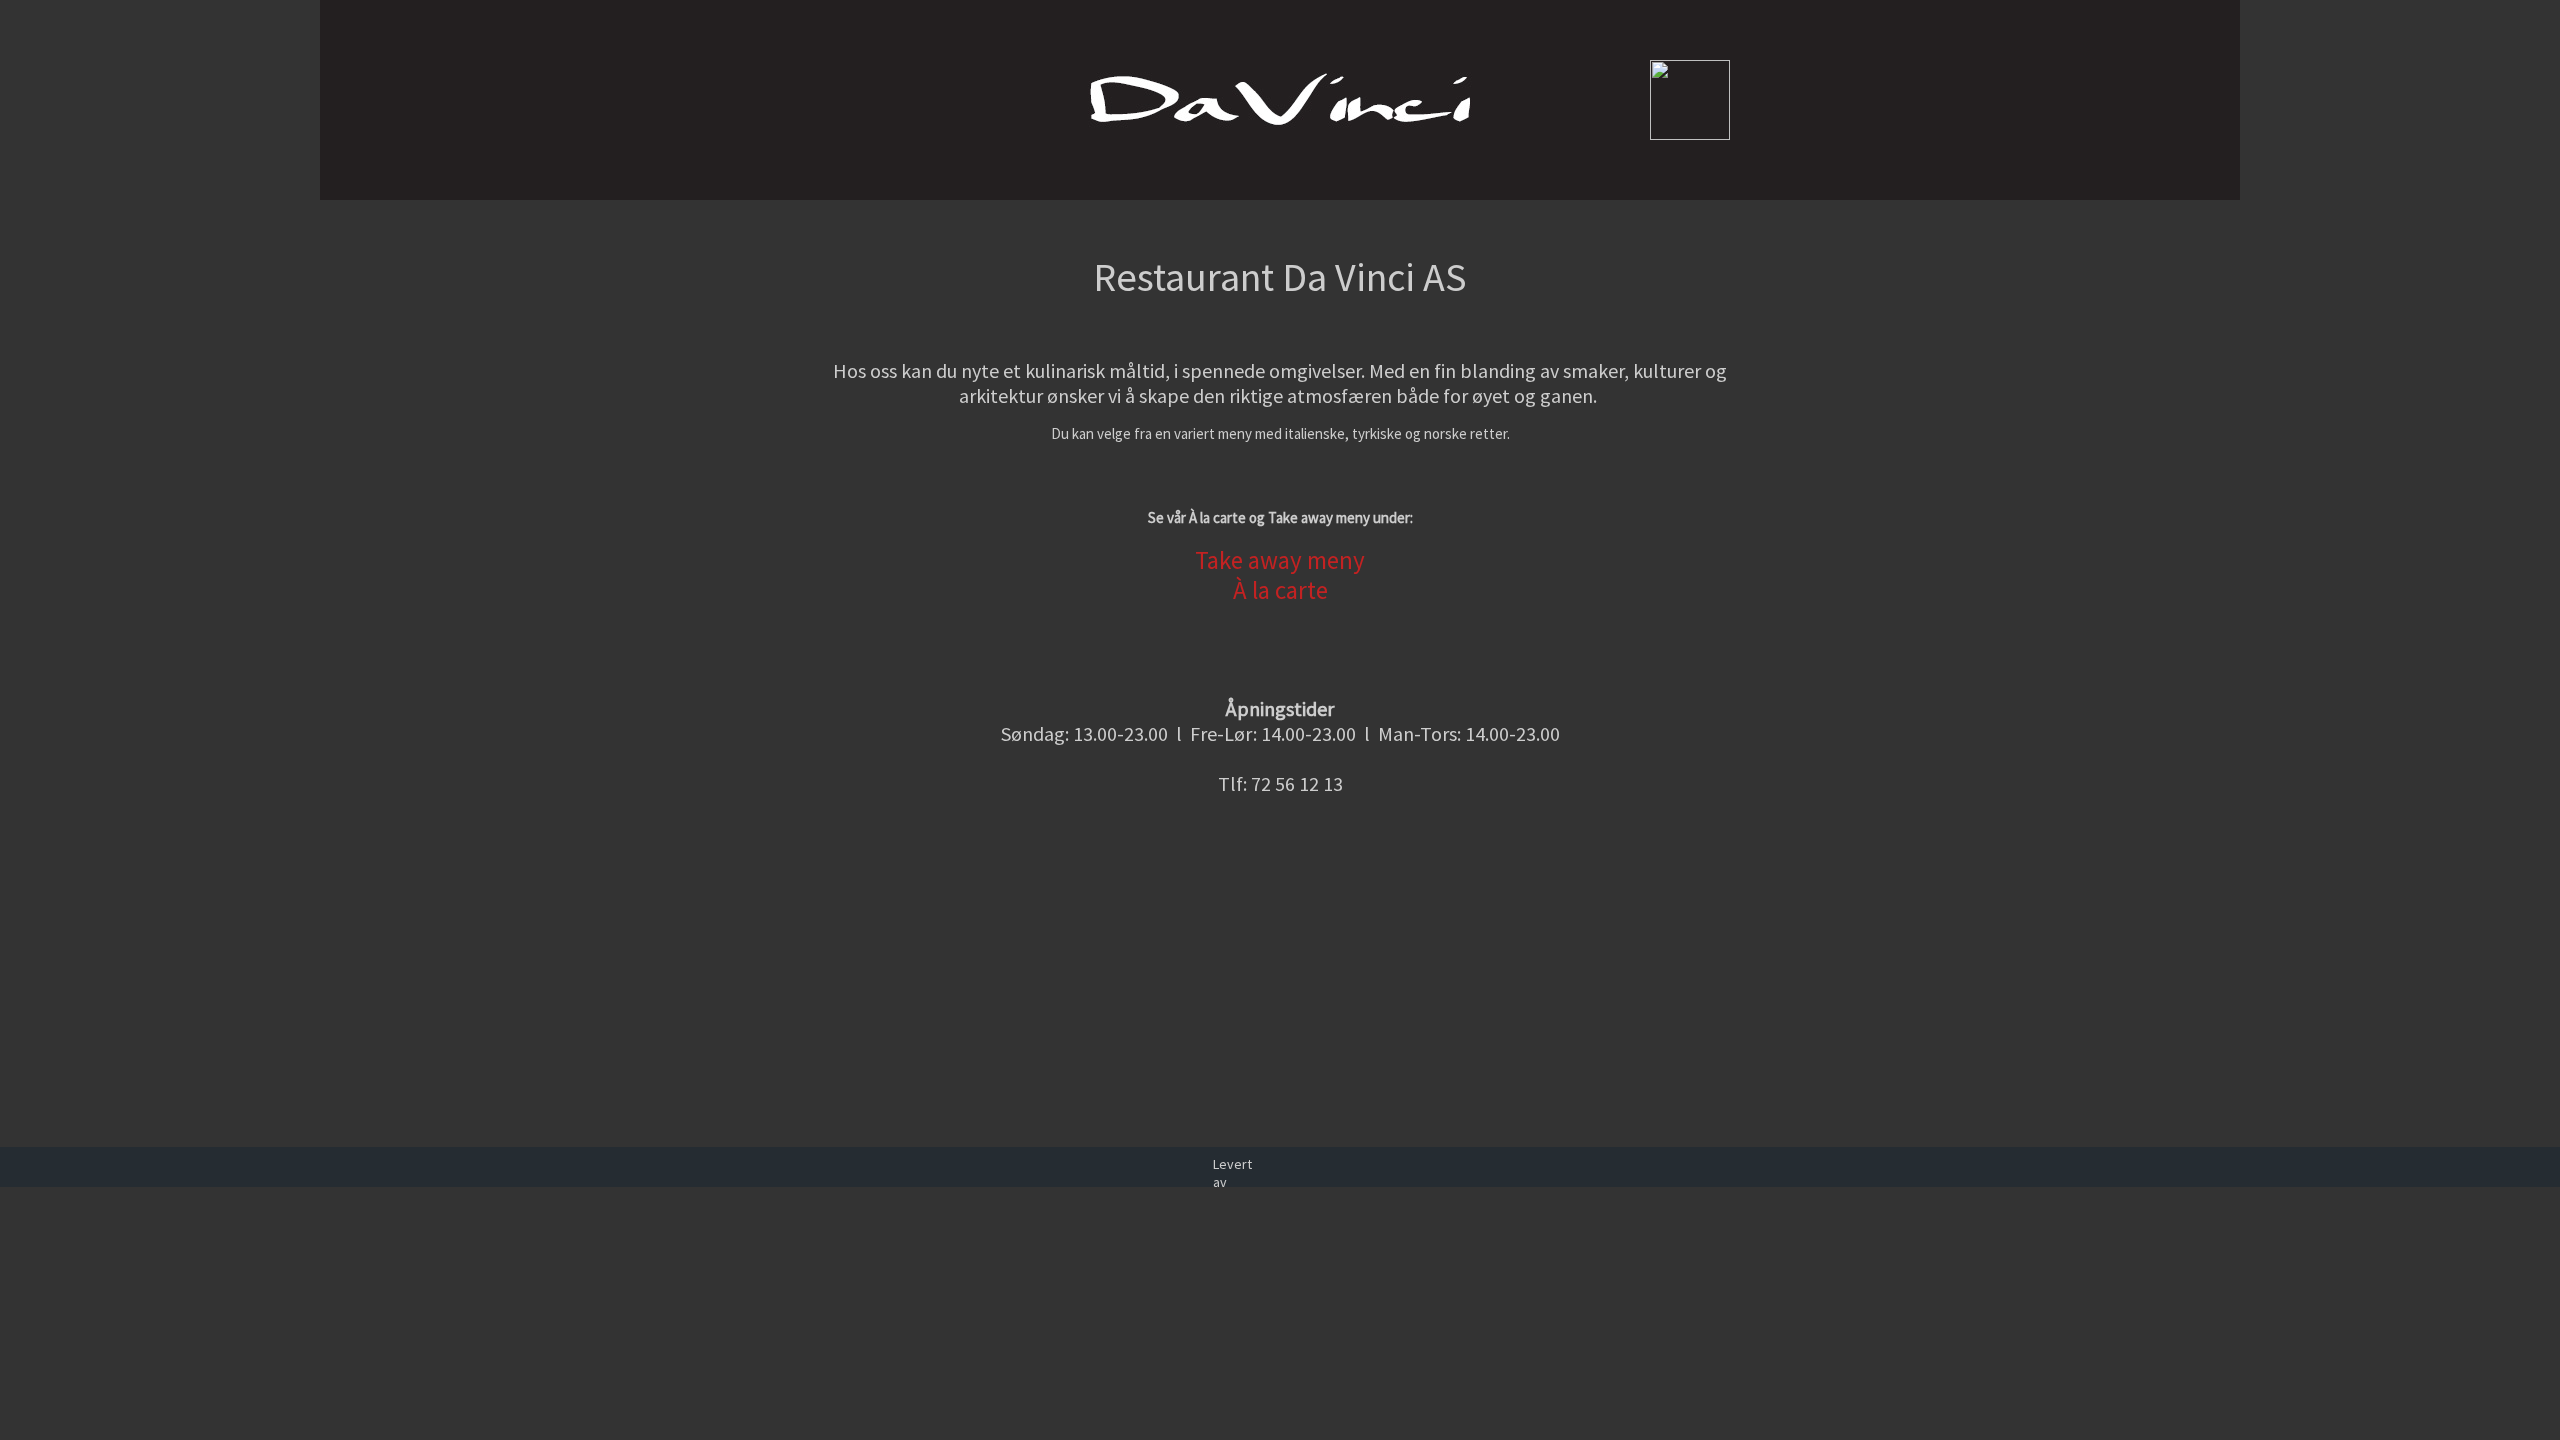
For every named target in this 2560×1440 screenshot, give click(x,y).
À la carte (1280, 590)
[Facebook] (810, 177)
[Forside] (790, 177)
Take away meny (1280, 560)
